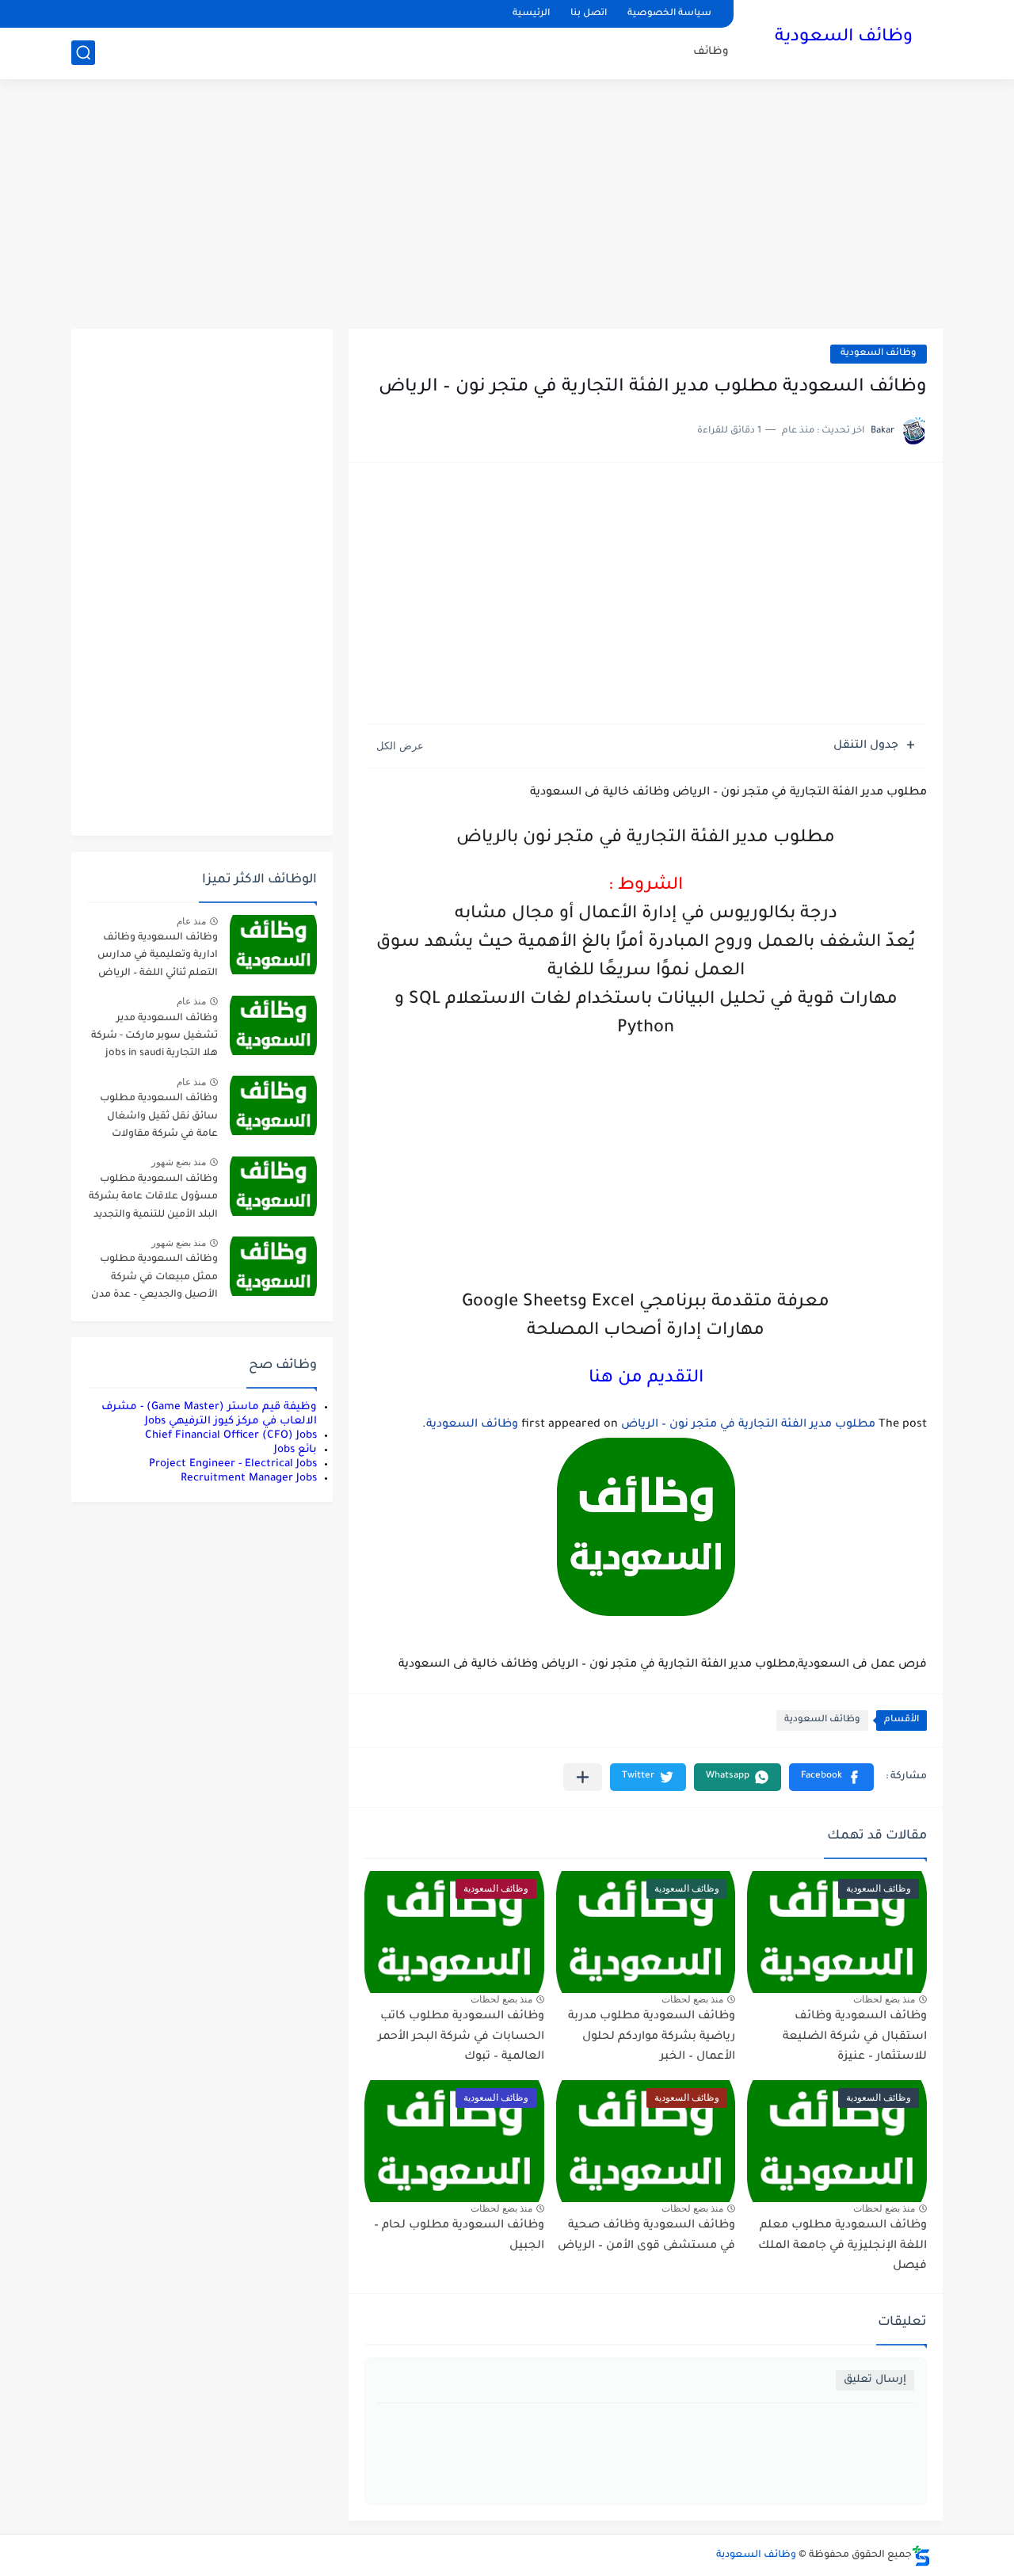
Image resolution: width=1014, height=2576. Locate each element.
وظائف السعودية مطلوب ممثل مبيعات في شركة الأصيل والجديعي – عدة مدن (154, 1277)
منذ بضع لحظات (884, 1999)
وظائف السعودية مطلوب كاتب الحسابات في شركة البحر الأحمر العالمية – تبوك (461, 2037)
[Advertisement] (507, 206)
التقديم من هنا (646, 1379)
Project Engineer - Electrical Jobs (233, 1464)
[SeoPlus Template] (921, 2556)
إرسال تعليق (875, 2380)
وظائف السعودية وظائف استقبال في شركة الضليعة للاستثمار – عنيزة (855, 2037)
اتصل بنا (589, 14)
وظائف (711, 52)
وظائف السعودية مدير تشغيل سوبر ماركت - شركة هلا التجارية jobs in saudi (154, 1036)
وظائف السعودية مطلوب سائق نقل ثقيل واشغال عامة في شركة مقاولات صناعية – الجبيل (159, 1119)
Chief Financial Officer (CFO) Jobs (231, 1436)
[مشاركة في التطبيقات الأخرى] (583, 1777)
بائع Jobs (295, 1450)
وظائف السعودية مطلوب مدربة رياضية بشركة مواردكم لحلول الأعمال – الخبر (652, 2037)
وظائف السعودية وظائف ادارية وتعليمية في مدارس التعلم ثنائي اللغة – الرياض (158, 956)
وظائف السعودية (844, 38)
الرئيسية (531, 14)
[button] (831, 1777)
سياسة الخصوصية (669, 14)
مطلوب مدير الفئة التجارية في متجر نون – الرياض (748, 1425)
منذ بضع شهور (179, 1162)
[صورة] (273, 945)
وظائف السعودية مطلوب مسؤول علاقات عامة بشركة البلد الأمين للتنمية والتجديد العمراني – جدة (153, 1200)
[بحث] (83, 53)
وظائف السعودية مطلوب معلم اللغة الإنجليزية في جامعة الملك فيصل (842, 2246)
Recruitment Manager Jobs (249, 1479)
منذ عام (191, 921)
